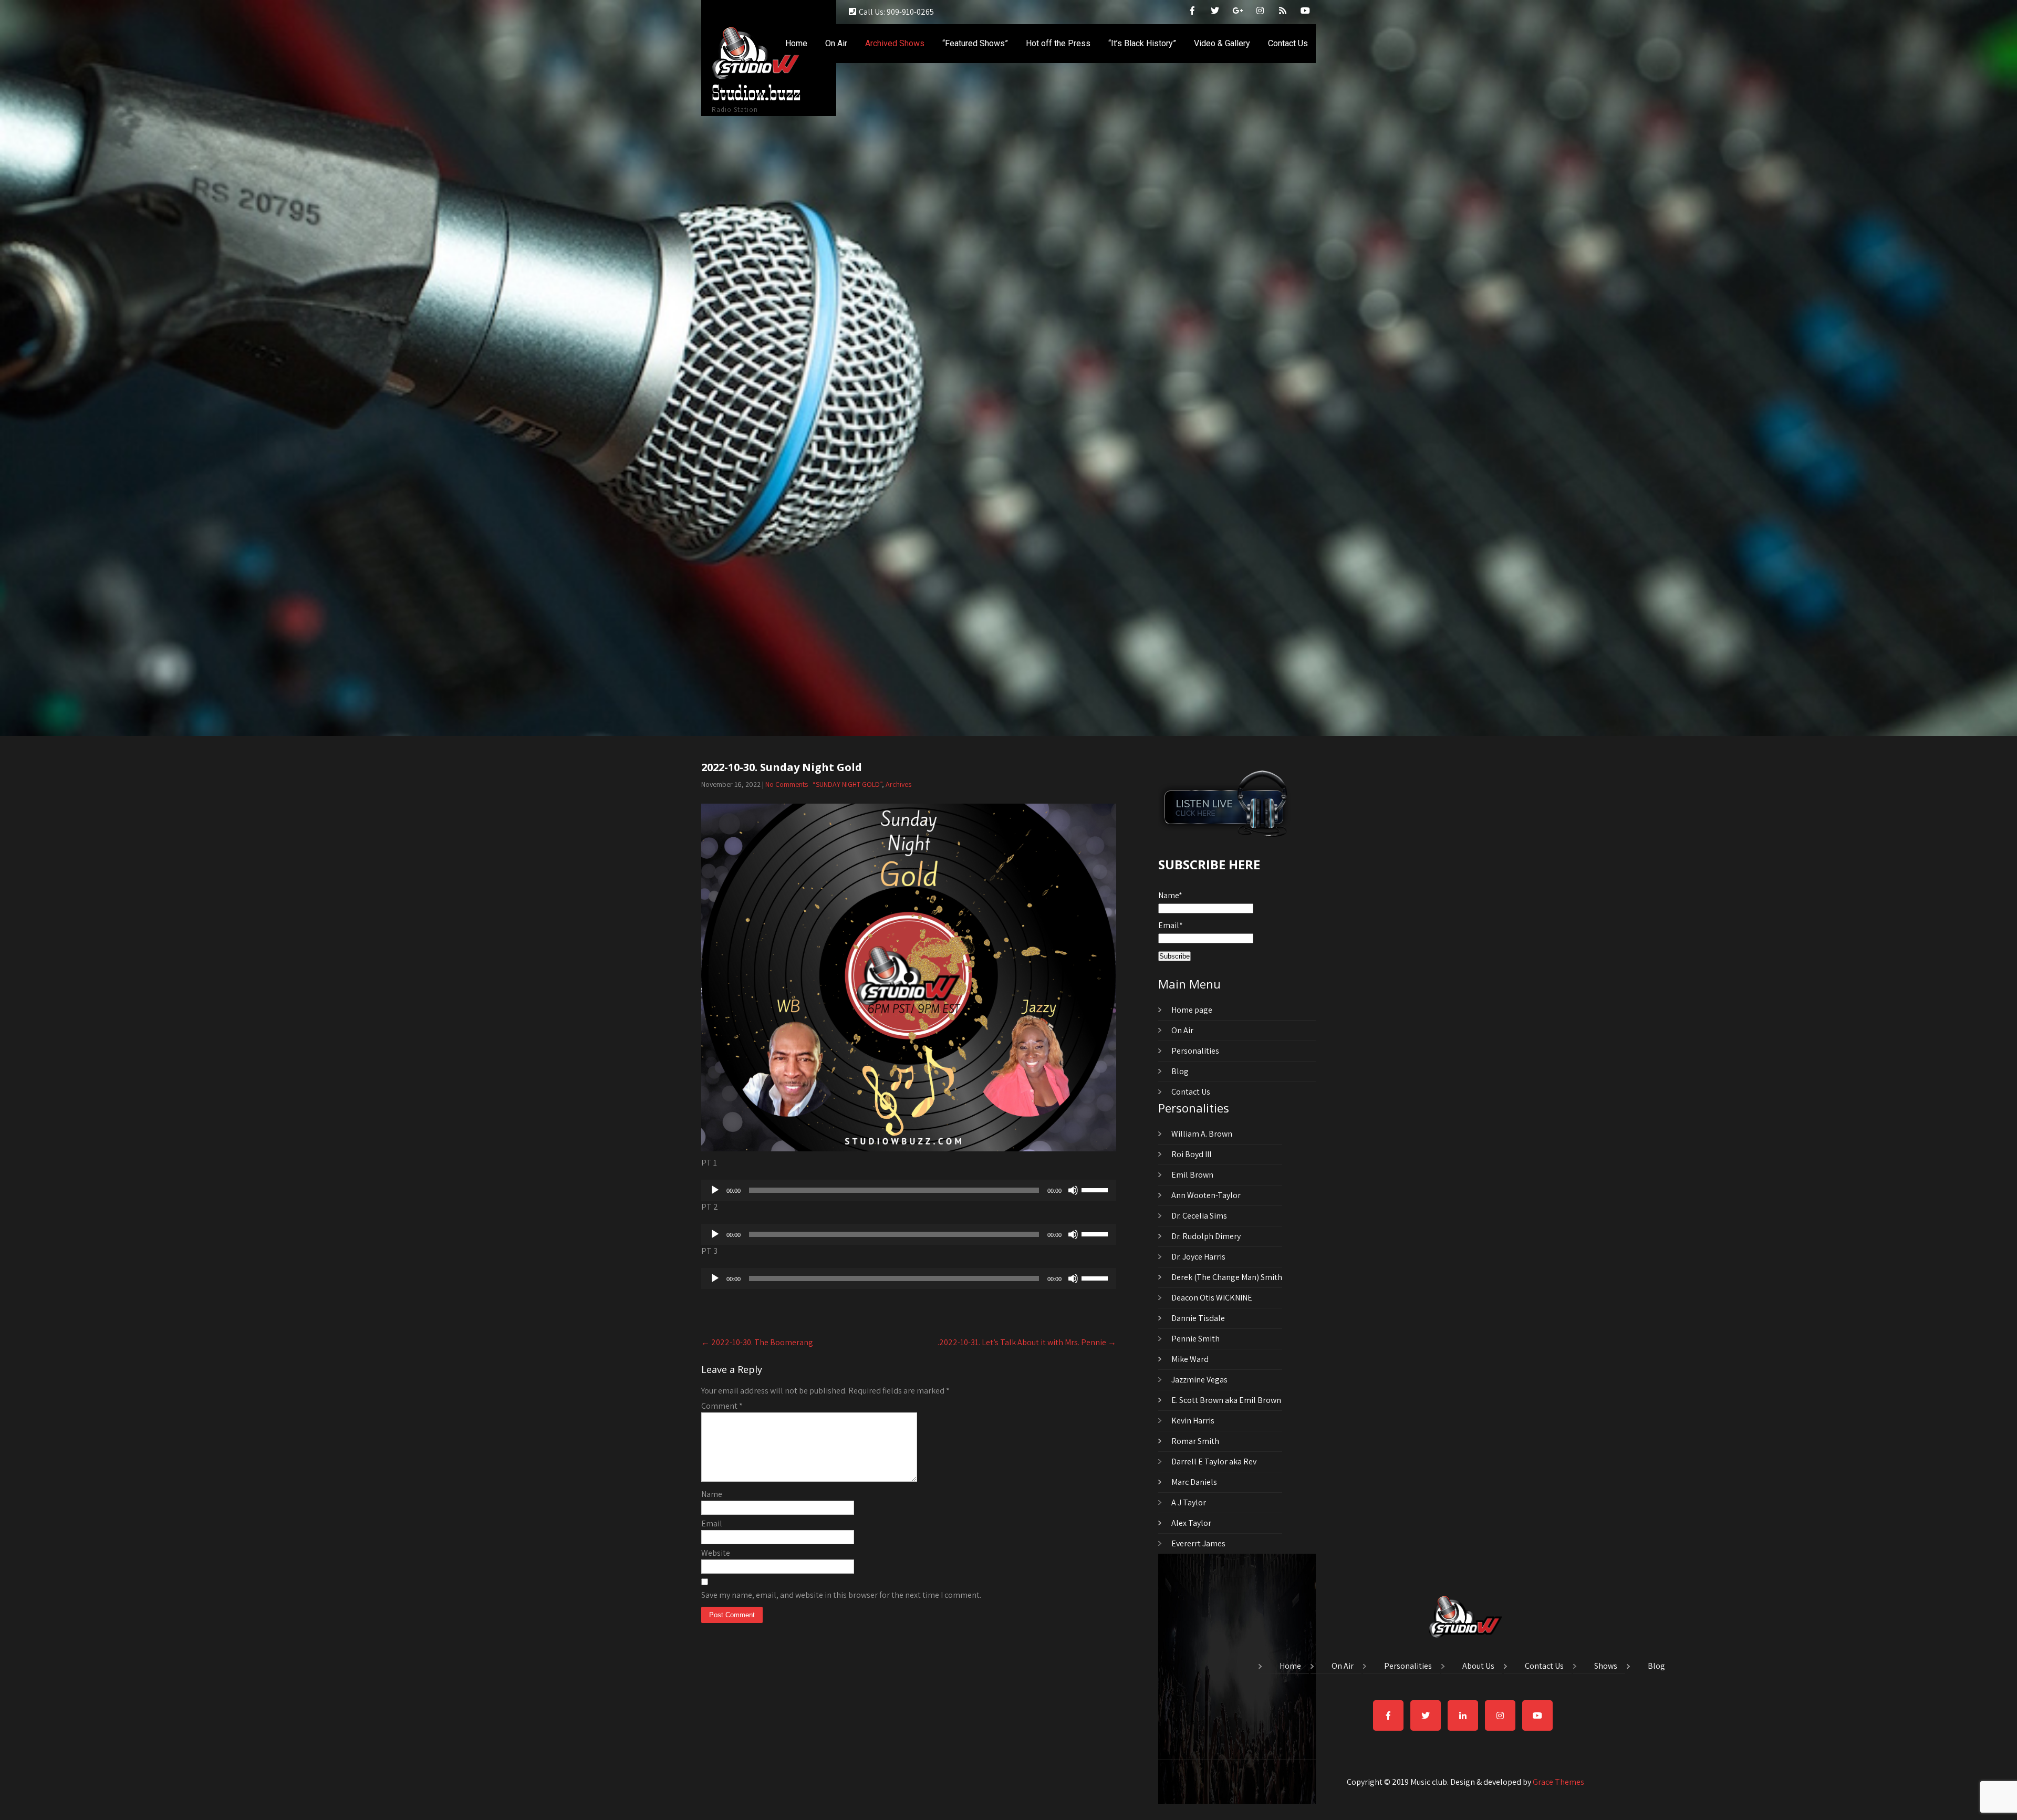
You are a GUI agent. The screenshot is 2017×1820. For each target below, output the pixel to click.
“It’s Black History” (1142, 43)
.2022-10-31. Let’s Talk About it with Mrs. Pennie (1027, 1342)
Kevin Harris (1193, 1421)
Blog (1180, 1071)
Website (716, 1553)
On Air (836, 43)
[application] (909, 1190)
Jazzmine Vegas (1199, 1380)
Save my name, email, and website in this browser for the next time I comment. (841, 1595)
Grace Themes (1558, 1782)
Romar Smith (1195, 1441)
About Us (1478, 1667)
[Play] (715, 1190)
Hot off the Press (1058, 43)
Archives (898, 784)
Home (796, 43)
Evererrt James (1198, 1543)
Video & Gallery (1222, 43)
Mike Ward (1190, 1359)
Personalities (1195, 1051)
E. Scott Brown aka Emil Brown (1226, 1400)
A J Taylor (1189, 1502)
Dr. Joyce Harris (1198, 1257)
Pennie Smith (1195, 1339)
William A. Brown (1202, 1134)
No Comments (787, 784)
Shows (1606, 1667)
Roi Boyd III (1191, 1154)
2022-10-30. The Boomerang (757, 1342)
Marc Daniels (1194, 1482)
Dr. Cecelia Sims (1199, 1216)
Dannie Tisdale (1198, 1318)
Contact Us (1288, 43)
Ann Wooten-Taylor (1206, 1195)
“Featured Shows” (975, 43)
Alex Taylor (1191, 1523)
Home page (1192, 1010)
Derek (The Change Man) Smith (1227, 1277)
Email (712, 1523)
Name (712, 1494)
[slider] (1096, 1189)
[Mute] (1073, 1190)
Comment (722, 1406)
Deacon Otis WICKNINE (1212, 1298)
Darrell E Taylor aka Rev (1214, 1462)
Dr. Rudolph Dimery (1206, 1236)
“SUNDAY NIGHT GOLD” (847, 784)
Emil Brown (1192, 1175)
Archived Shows (895, 43)
